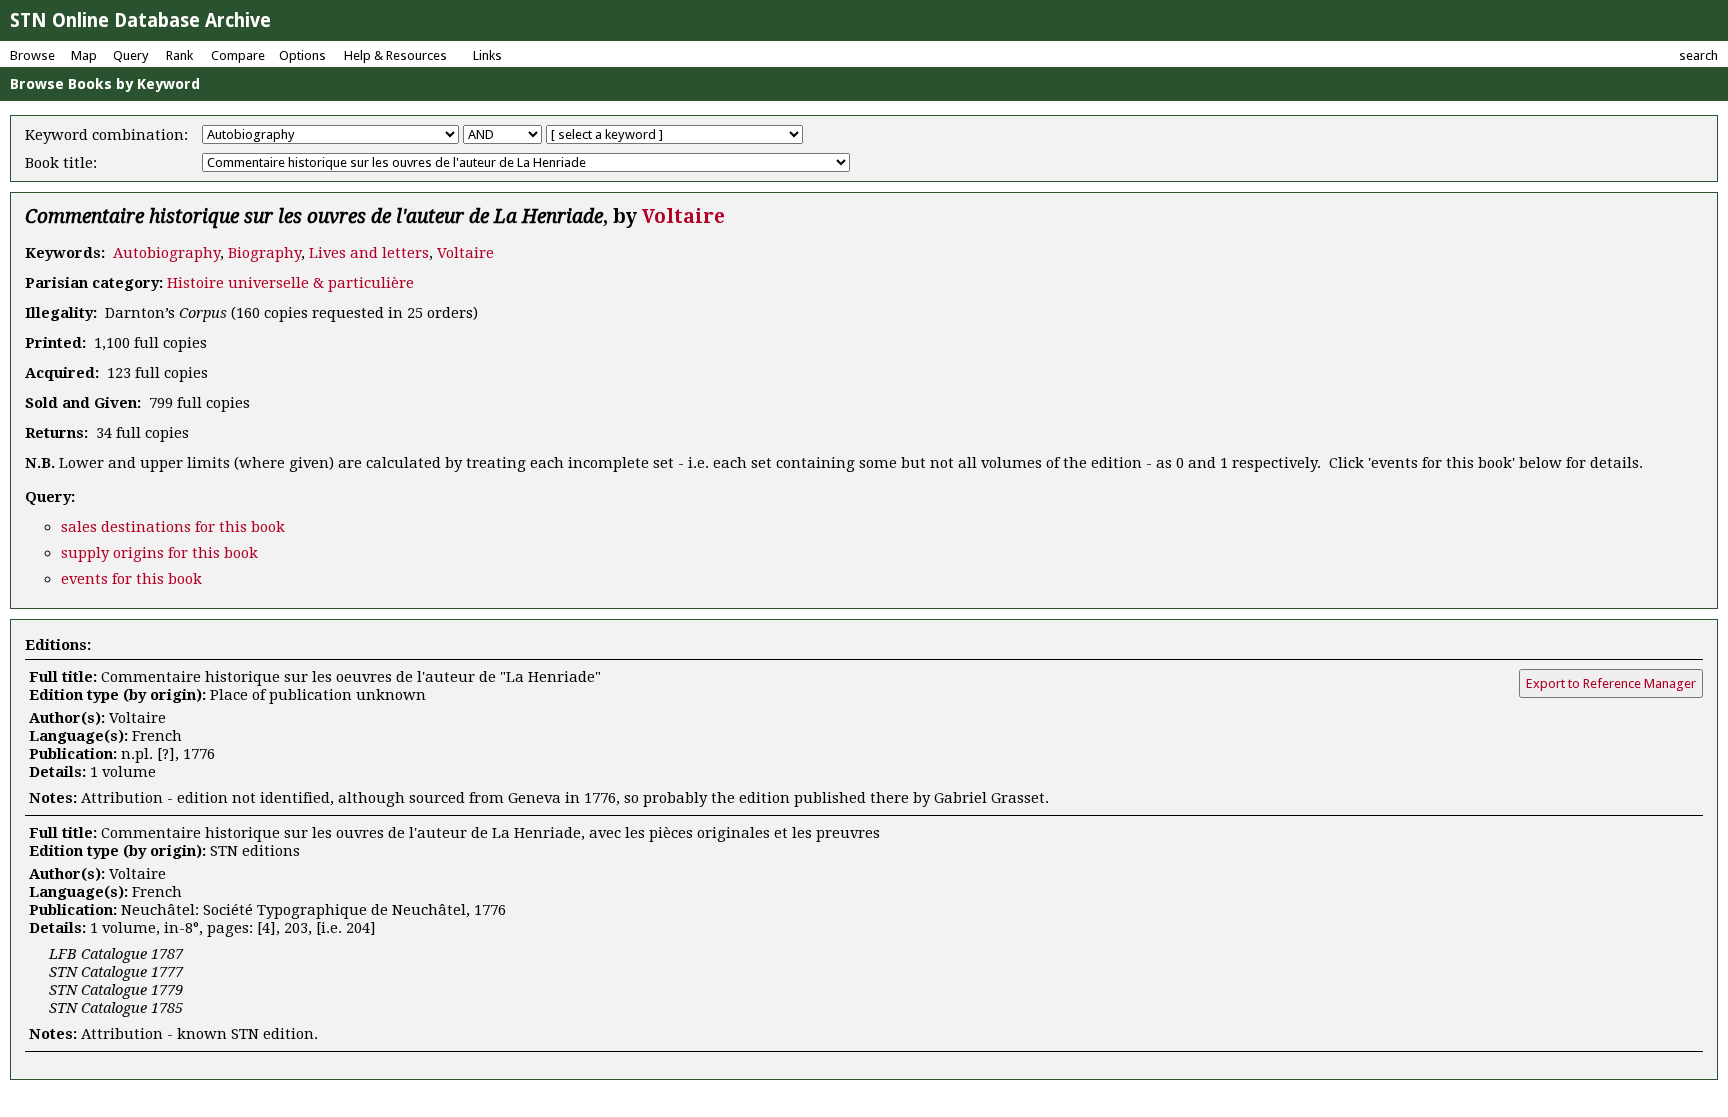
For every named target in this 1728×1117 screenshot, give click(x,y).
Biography (264, 253)
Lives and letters (369, 253)
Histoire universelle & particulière (290, 283)
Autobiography (166, 253)
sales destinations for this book (173, 527)
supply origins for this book (159, 553)
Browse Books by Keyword (105, 84)
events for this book (131, 579)
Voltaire (683, 216)
